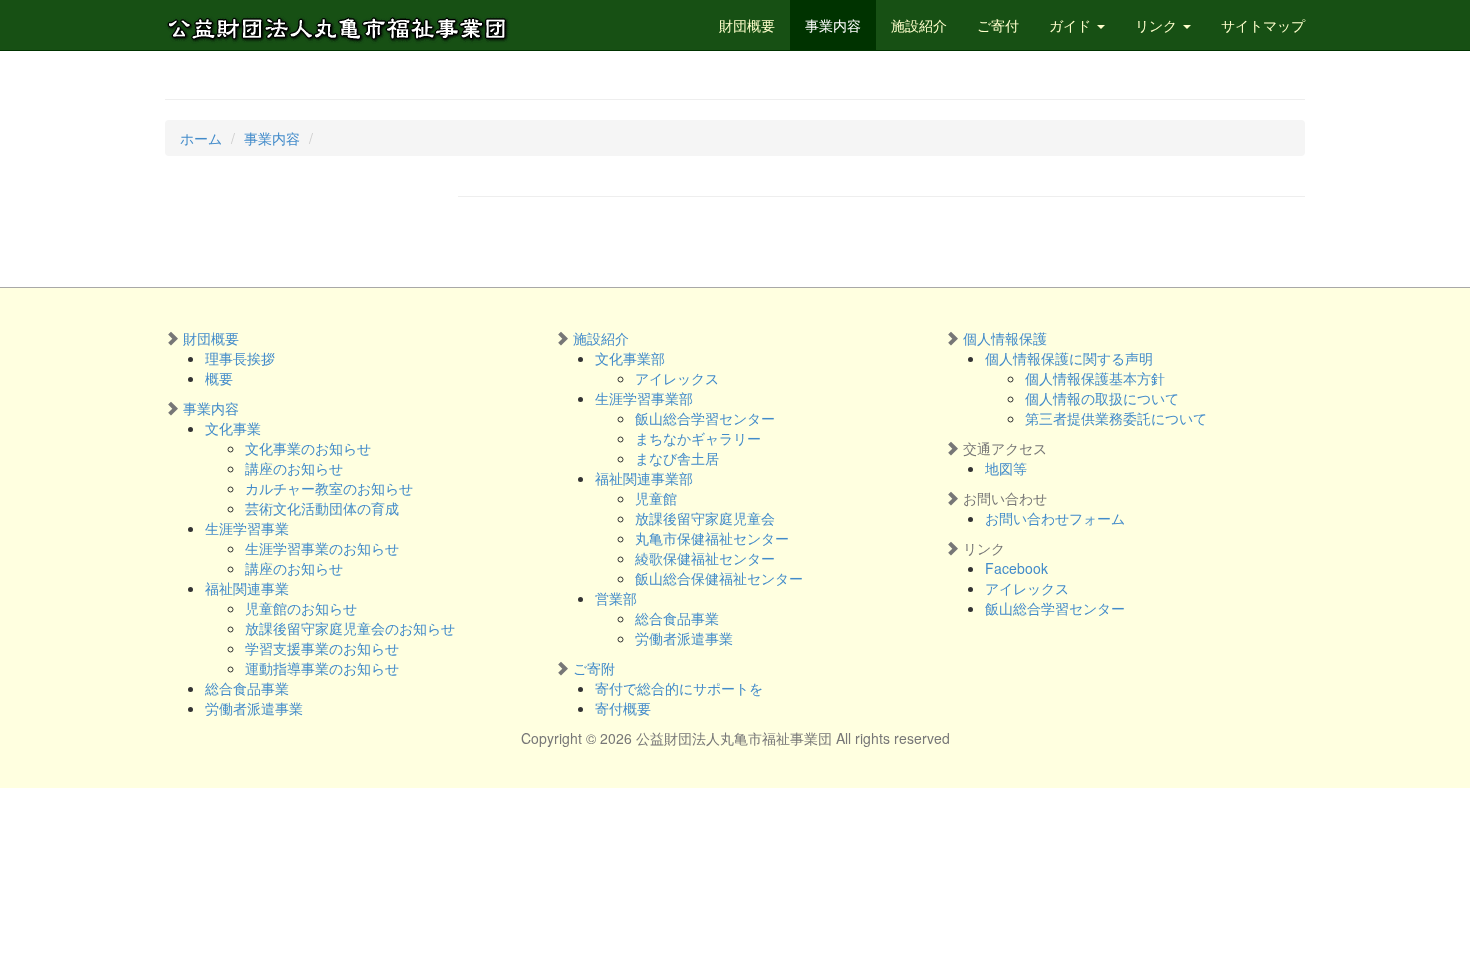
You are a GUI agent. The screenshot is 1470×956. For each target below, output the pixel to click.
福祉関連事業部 (644, 478)
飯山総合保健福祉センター (719, 578)
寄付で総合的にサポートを (679, 688)
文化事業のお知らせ (308, 448)
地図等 (1006, 468)
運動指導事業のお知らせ (322, 668)
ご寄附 (594, 668)
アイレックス (677, 378)
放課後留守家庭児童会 (705, 518)
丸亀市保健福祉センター (712, 538)
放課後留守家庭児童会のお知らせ (350, 628)
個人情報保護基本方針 (1095, 378)
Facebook (1016, 568)
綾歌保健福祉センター (705, 558)
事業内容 (833, 25)
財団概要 (747, 25)
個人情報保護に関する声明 (1069, 358)
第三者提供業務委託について (1116, 418)
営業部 (616, 598)
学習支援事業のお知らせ (322, 648)
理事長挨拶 (240, 358)
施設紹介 (919, 25)
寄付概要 (623, 708)
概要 (219, 378)
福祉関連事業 (247, 588)
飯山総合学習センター (705, 418)
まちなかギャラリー (698, 438)
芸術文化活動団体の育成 (322, 508)
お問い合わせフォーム (1055, 518)
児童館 (656, 498)
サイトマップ (1263, 25)
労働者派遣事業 (254, 708)
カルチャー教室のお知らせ (329, 488)
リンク (1158, 25)
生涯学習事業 (247, 528)
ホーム (201, 138)
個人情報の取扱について (1102, 398)
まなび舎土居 (677, 458)
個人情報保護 (1005, 338)
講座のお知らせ (294, 468)
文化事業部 (630, 358)
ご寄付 (998, 25)
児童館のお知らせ (301, 608)
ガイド (1072, 25)
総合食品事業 (247, 688)
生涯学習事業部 (644, 398)
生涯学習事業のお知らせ (322, 548)
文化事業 (233, 428)
